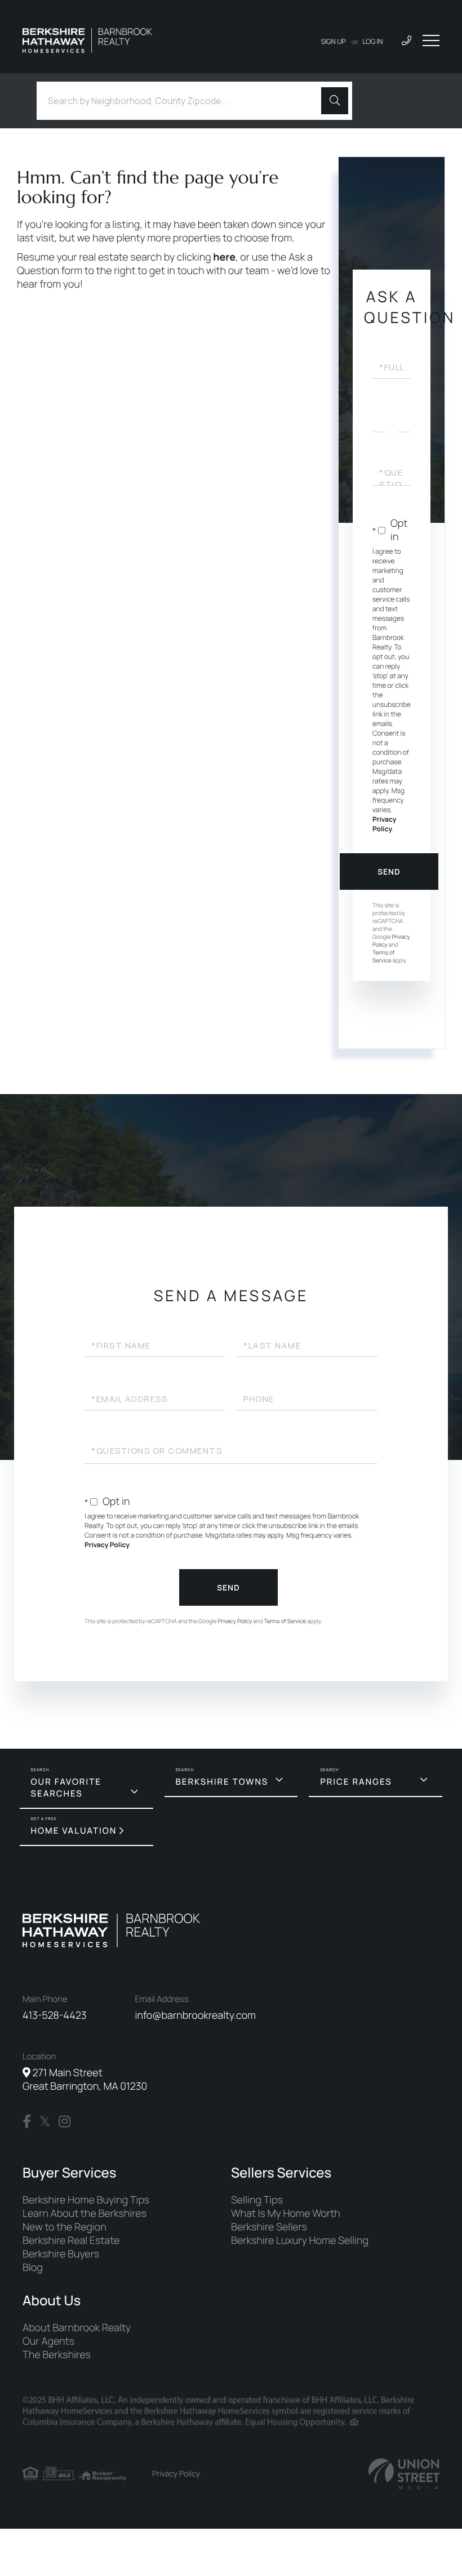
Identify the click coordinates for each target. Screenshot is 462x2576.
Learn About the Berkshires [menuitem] (85, 2214)
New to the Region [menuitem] (65, 2227)
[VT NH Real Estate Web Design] (404, 2474)
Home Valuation (74, 1831)
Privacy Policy (384, 824)
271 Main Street (85, 2080)
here (224, 257)
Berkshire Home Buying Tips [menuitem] (86, 2200)
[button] (335, 101)
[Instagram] (65, 2122)
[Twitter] (45, 2122)
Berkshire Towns (222, 1782)
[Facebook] (27, 2122)
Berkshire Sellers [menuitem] (269, 2227)
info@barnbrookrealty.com (196, 2015)
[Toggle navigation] (431, 41)
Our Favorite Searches (66, 1787)
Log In (373, 41)
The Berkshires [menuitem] (57, 2355)
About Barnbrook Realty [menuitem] (77, 2328)
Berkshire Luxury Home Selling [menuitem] (300, 2241)
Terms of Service (383, 956)
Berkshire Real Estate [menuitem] (71, 2241)
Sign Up (334, 41)
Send (389, 872)
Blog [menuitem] (33, 2268)
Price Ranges (356, 1782)
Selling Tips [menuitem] (257, 2200)
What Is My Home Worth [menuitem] (286, 2214)
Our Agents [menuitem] (48, 2341)
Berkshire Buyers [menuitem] (61, 2254)
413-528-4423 (55, 2015)
